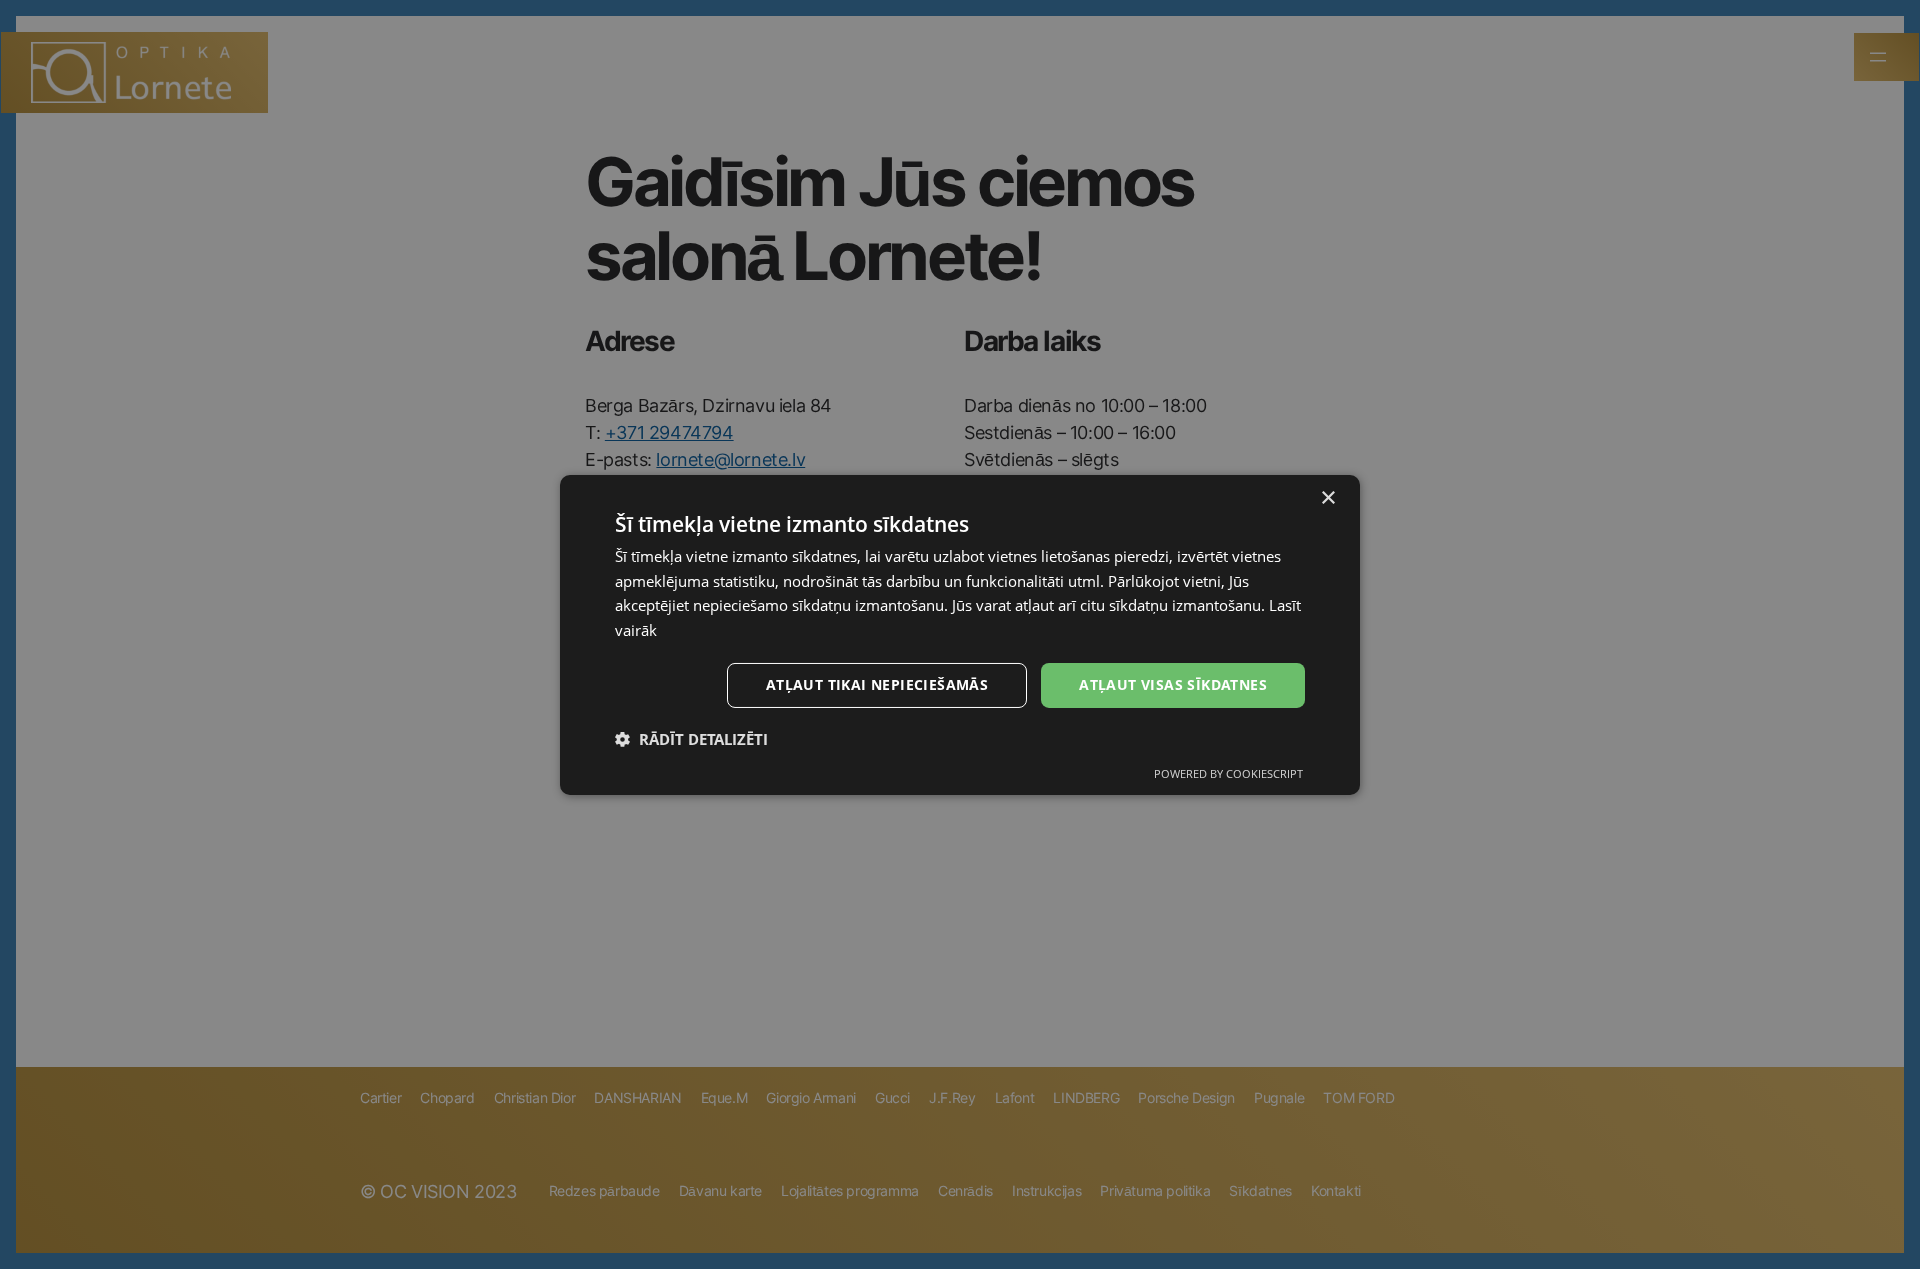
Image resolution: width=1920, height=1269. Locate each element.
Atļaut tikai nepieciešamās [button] (877, 684)
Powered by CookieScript (1228, 773)
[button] (691, 739)
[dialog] (960, 634)
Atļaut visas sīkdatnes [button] (1173, 684)
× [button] (1327, 497)
